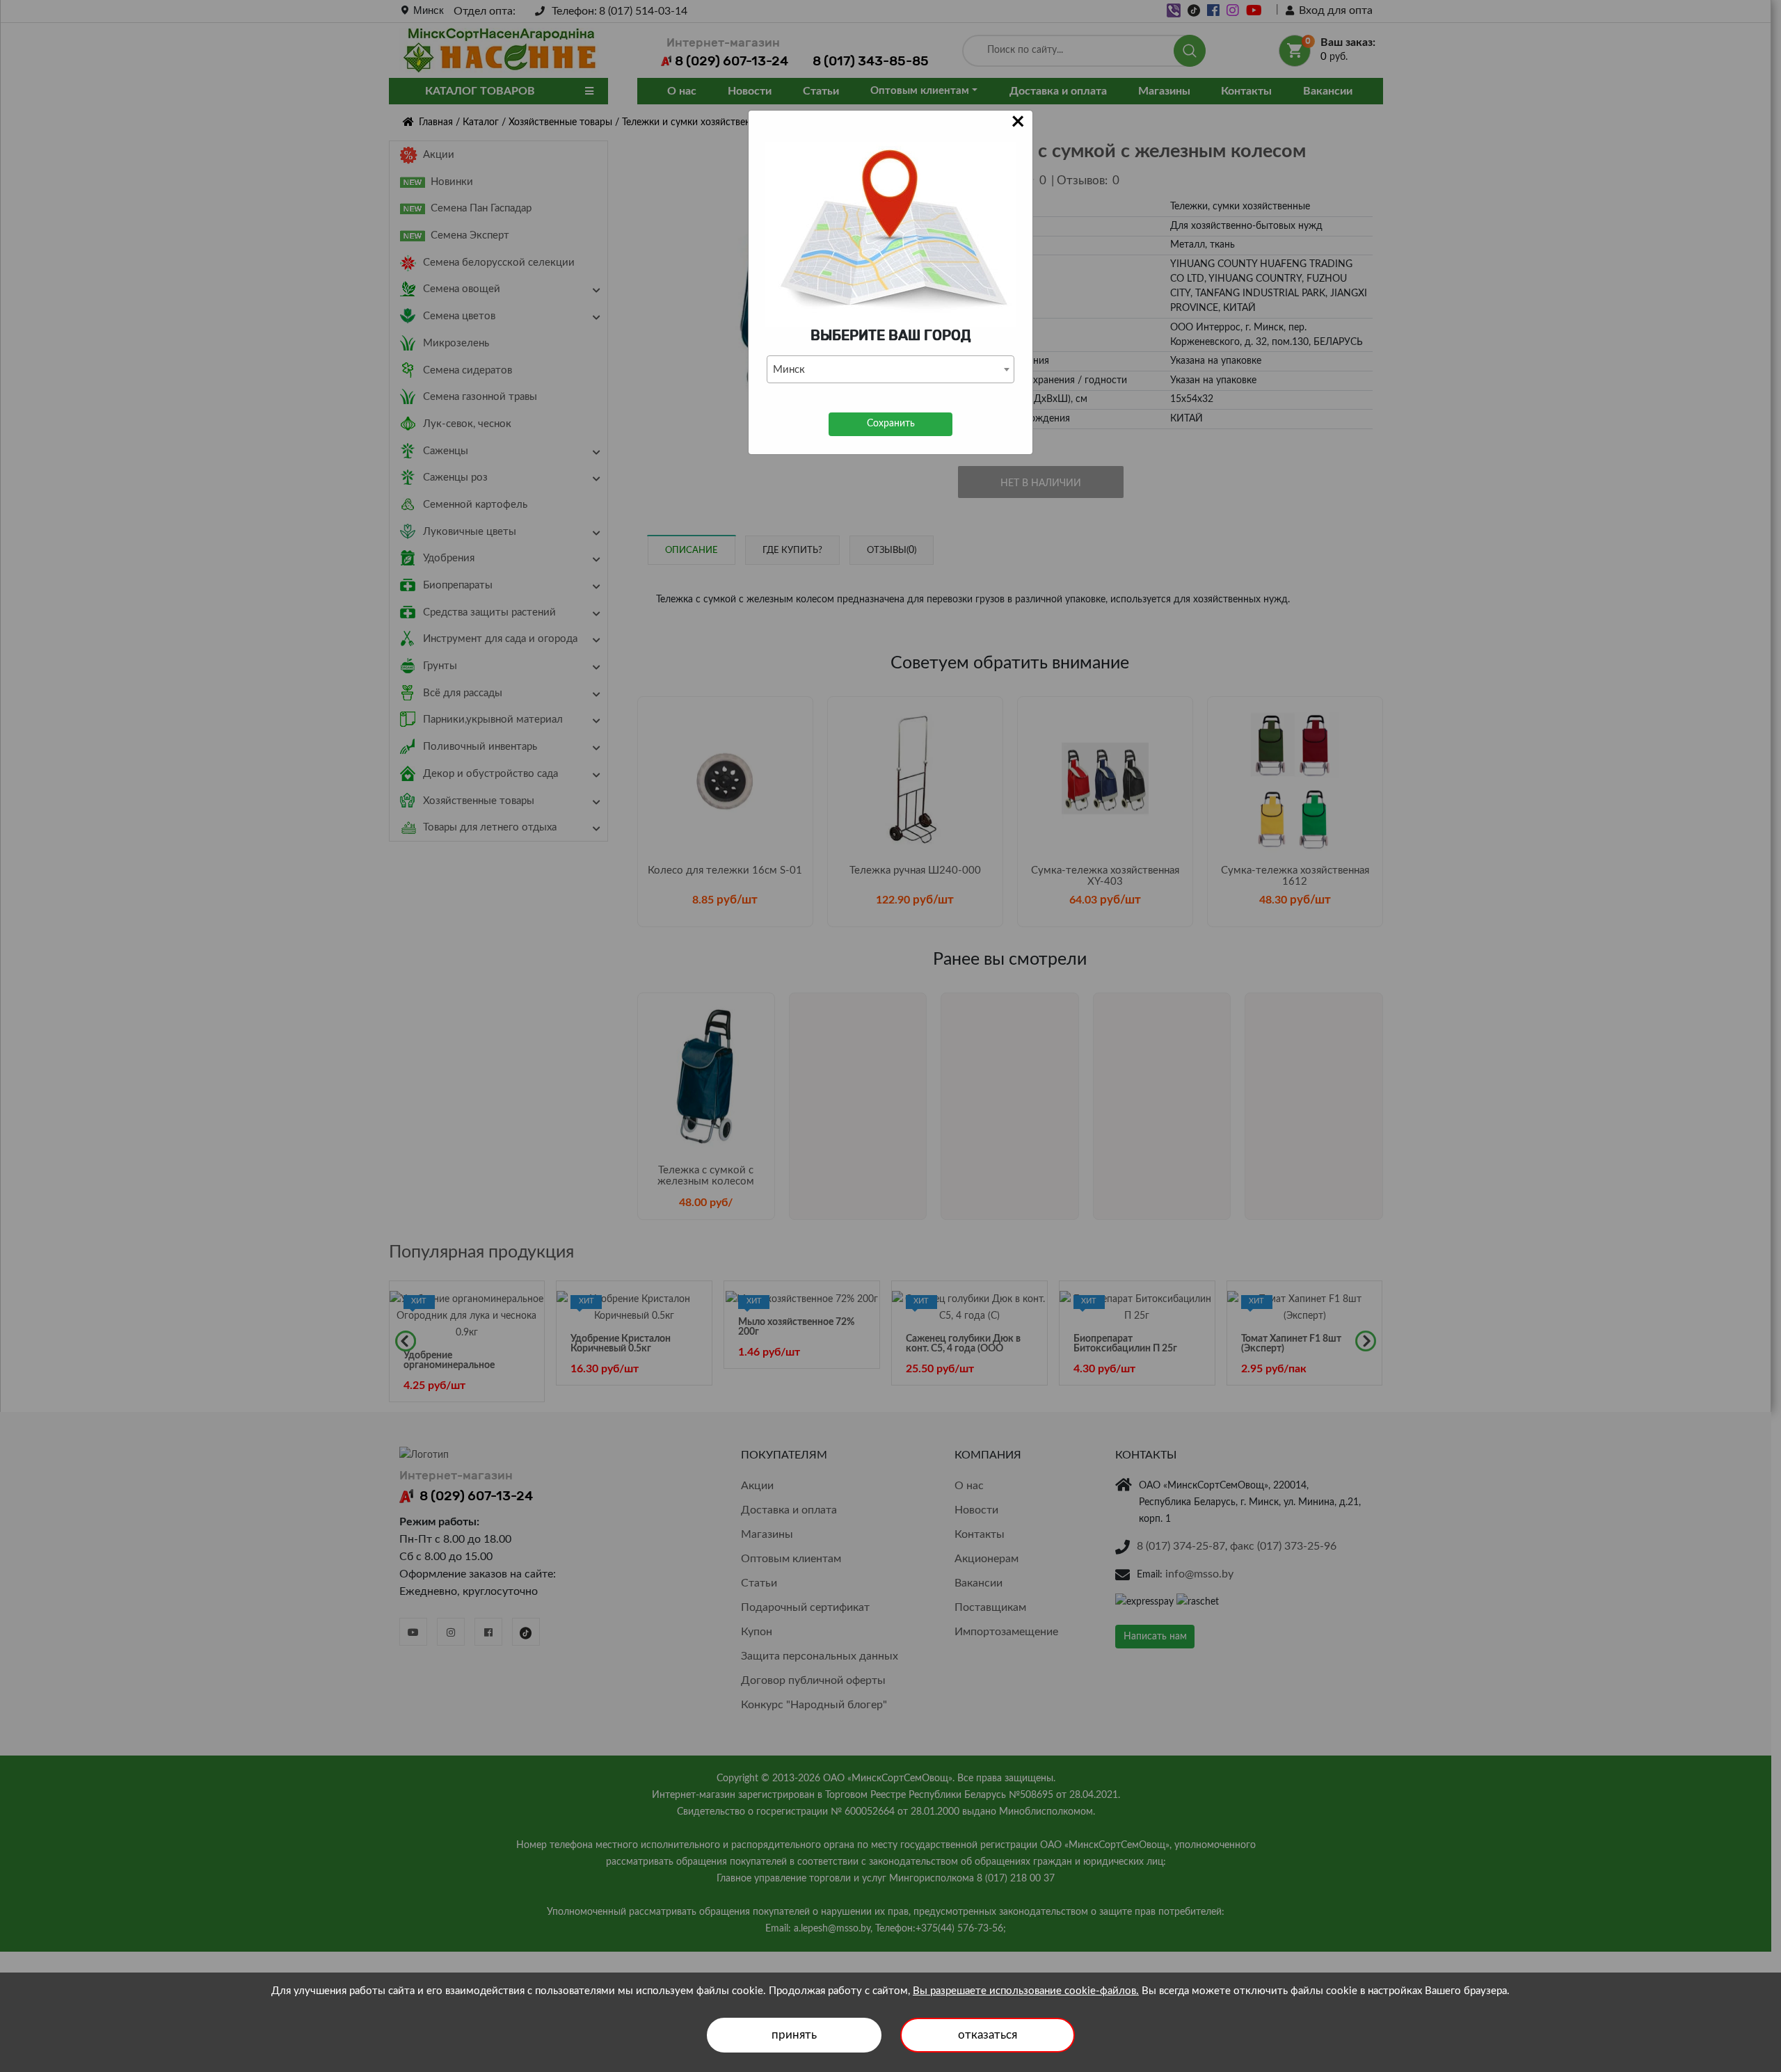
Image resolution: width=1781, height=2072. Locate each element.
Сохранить (891, 424)
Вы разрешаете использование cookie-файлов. (1026, 1991)
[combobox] (890, 369)
